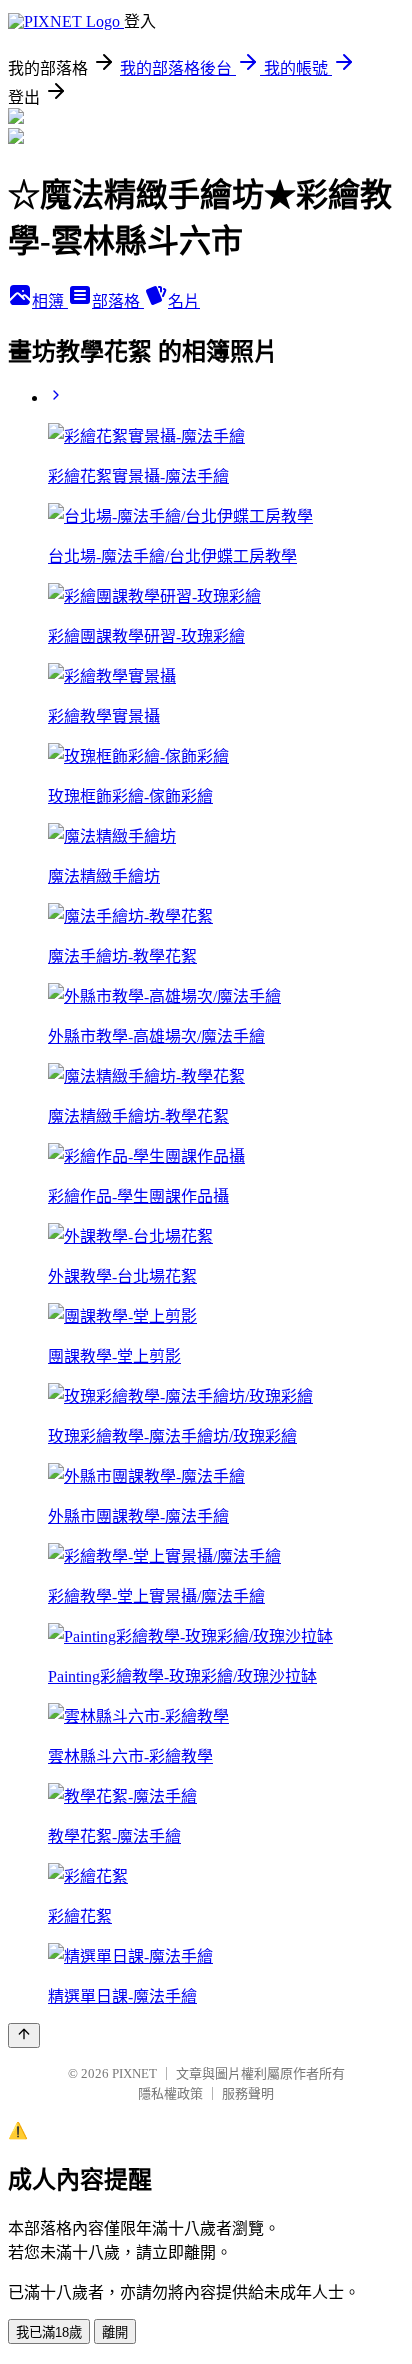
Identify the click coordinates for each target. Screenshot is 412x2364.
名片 (184, 301)
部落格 (118, 301)
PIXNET (134, 2073)
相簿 (50, 301)
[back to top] (24, 2035)
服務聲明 (248, 2093)
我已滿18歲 (49, 2332)
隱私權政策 (170, 2093)
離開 (115, 2332)
